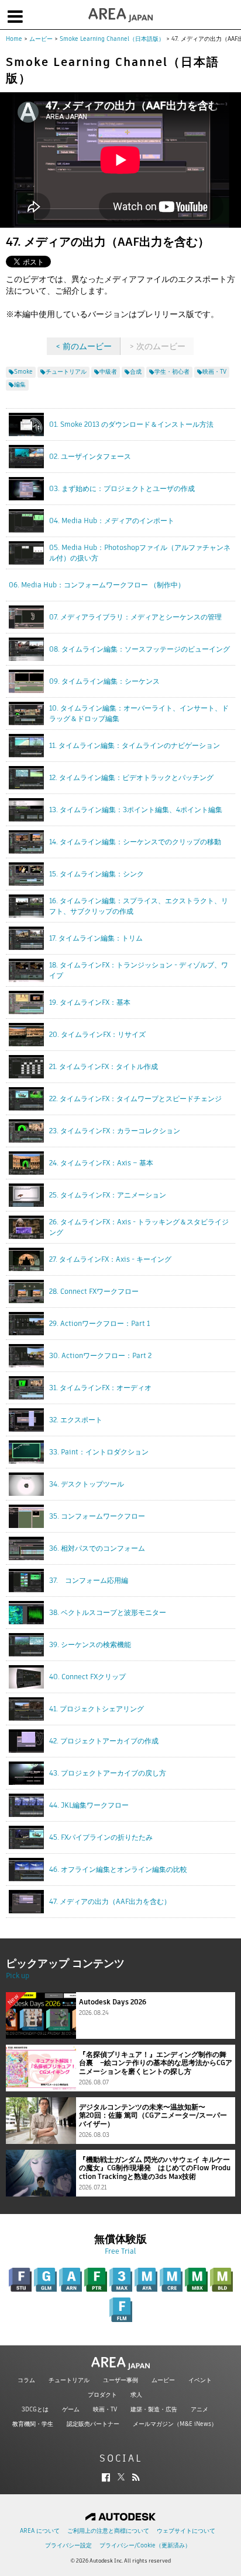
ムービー (41, 39)
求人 (136, 2395)
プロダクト (102, 2395)
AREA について (40, 2531)
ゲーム (71, 2409)
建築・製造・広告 (154, 2409)
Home (14, 39)
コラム (26, 2380)
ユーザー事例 (120, 2380)
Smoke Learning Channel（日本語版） (112, 39)
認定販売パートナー (93, 2424)
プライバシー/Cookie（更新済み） (145, 2545)
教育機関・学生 (33, 2424)
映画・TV (105, 2409)
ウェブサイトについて (186, 2531)
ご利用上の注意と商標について (108, 2531)
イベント (200, 2380)
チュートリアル (69, 2380)
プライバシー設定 (68, 2545)
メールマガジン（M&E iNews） (175, 2424)
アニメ (199, 2409)
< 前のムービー (84, 346)
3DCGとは (35, 2409)
